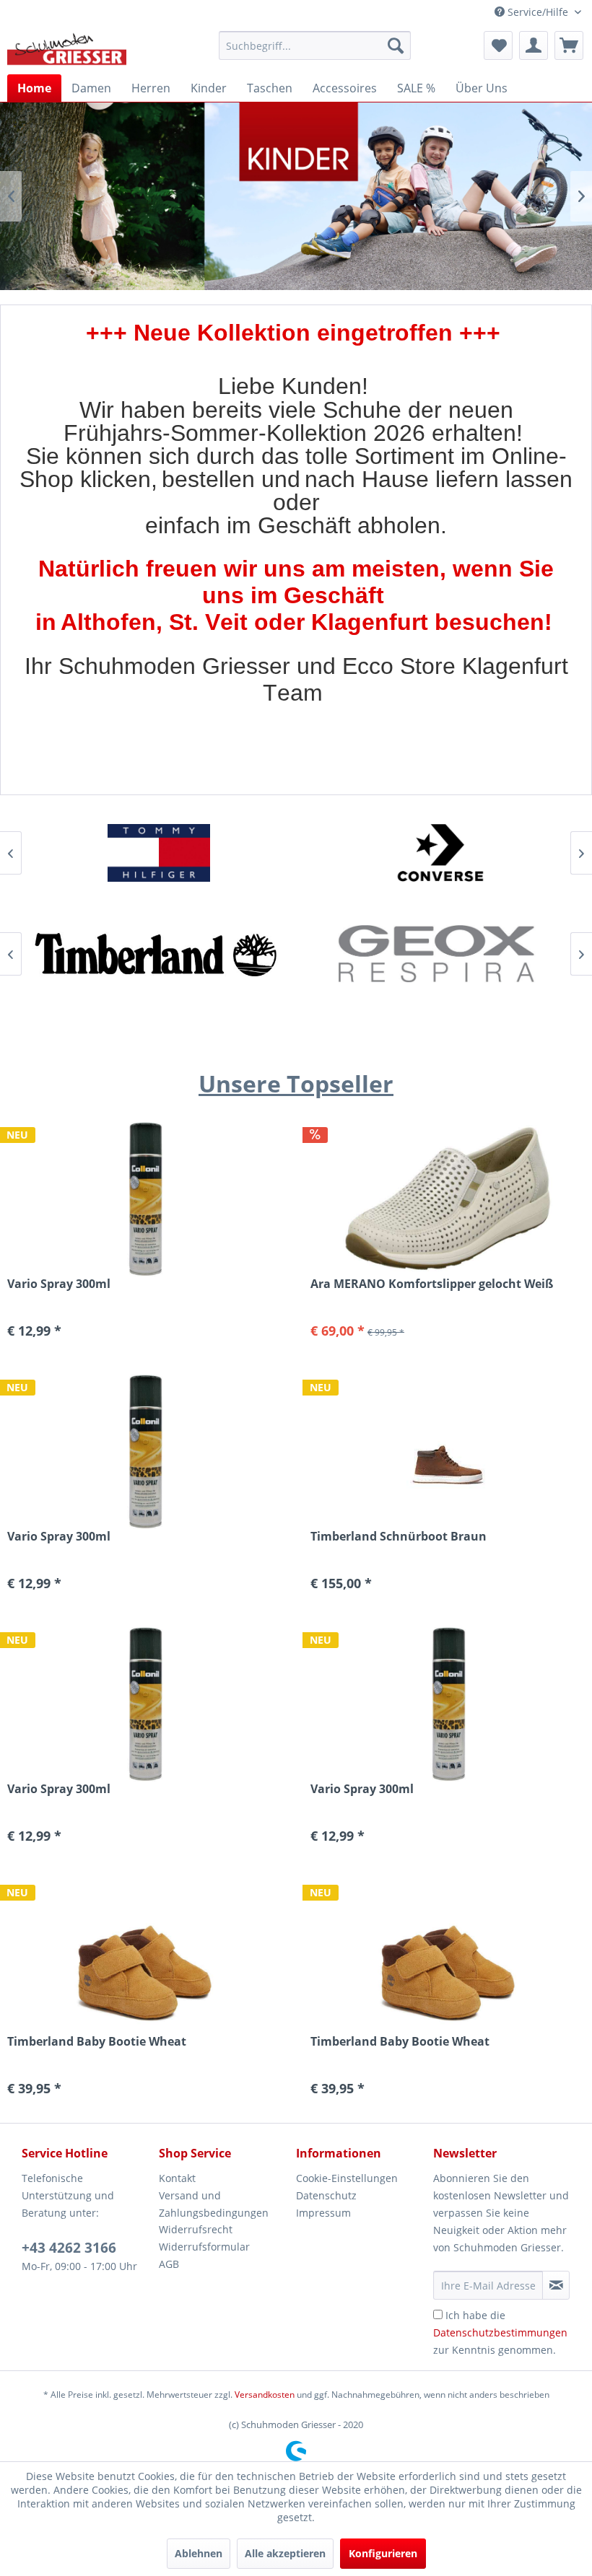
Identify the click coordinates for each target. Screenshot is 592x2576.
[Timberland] (155, 954)
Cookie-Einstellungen (347, 2178)
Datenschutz (326, 2195)
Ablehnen (199, 2553)
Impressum (323, 2213)
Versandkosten (265, 2395)
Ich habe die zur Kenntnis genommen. (500, 2332)
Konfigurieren (383, 2553)
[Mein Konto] (534, 45)
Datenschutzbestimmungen (500, 2332)
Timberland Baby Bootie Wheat (97, 2042)
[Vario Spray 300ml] (144, 1451)
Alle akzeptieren (285, 2553)
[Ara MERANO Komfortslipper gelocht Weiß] (448, 1198)
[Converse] (437, 853)
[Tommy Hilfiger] (155, 853)
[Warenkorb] (569, 45)
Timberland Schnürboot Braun (399, 1537)
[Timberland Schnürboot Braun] (448, 1451)
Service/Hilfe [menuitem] (538, 12)
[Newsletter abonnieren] (556, 2285)
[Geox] (437, 954)
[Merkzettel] (498, 45)
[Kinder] (296, 196)
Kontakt (177, 2178)
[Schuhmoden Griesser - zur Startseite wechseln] (67, 49)
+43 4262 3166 (69, 2248)
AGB (169, 2264)
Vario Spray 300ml (59, 1537)
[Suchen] (396, 45)
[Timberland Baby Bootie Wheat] (144, 1956)
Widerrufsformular (204, 2247)
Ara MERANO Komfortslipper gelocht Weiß (432, 1284)
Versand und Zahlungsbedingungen (214, 2204)
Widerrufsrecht (196, 2229)
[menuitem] (315, 45)
